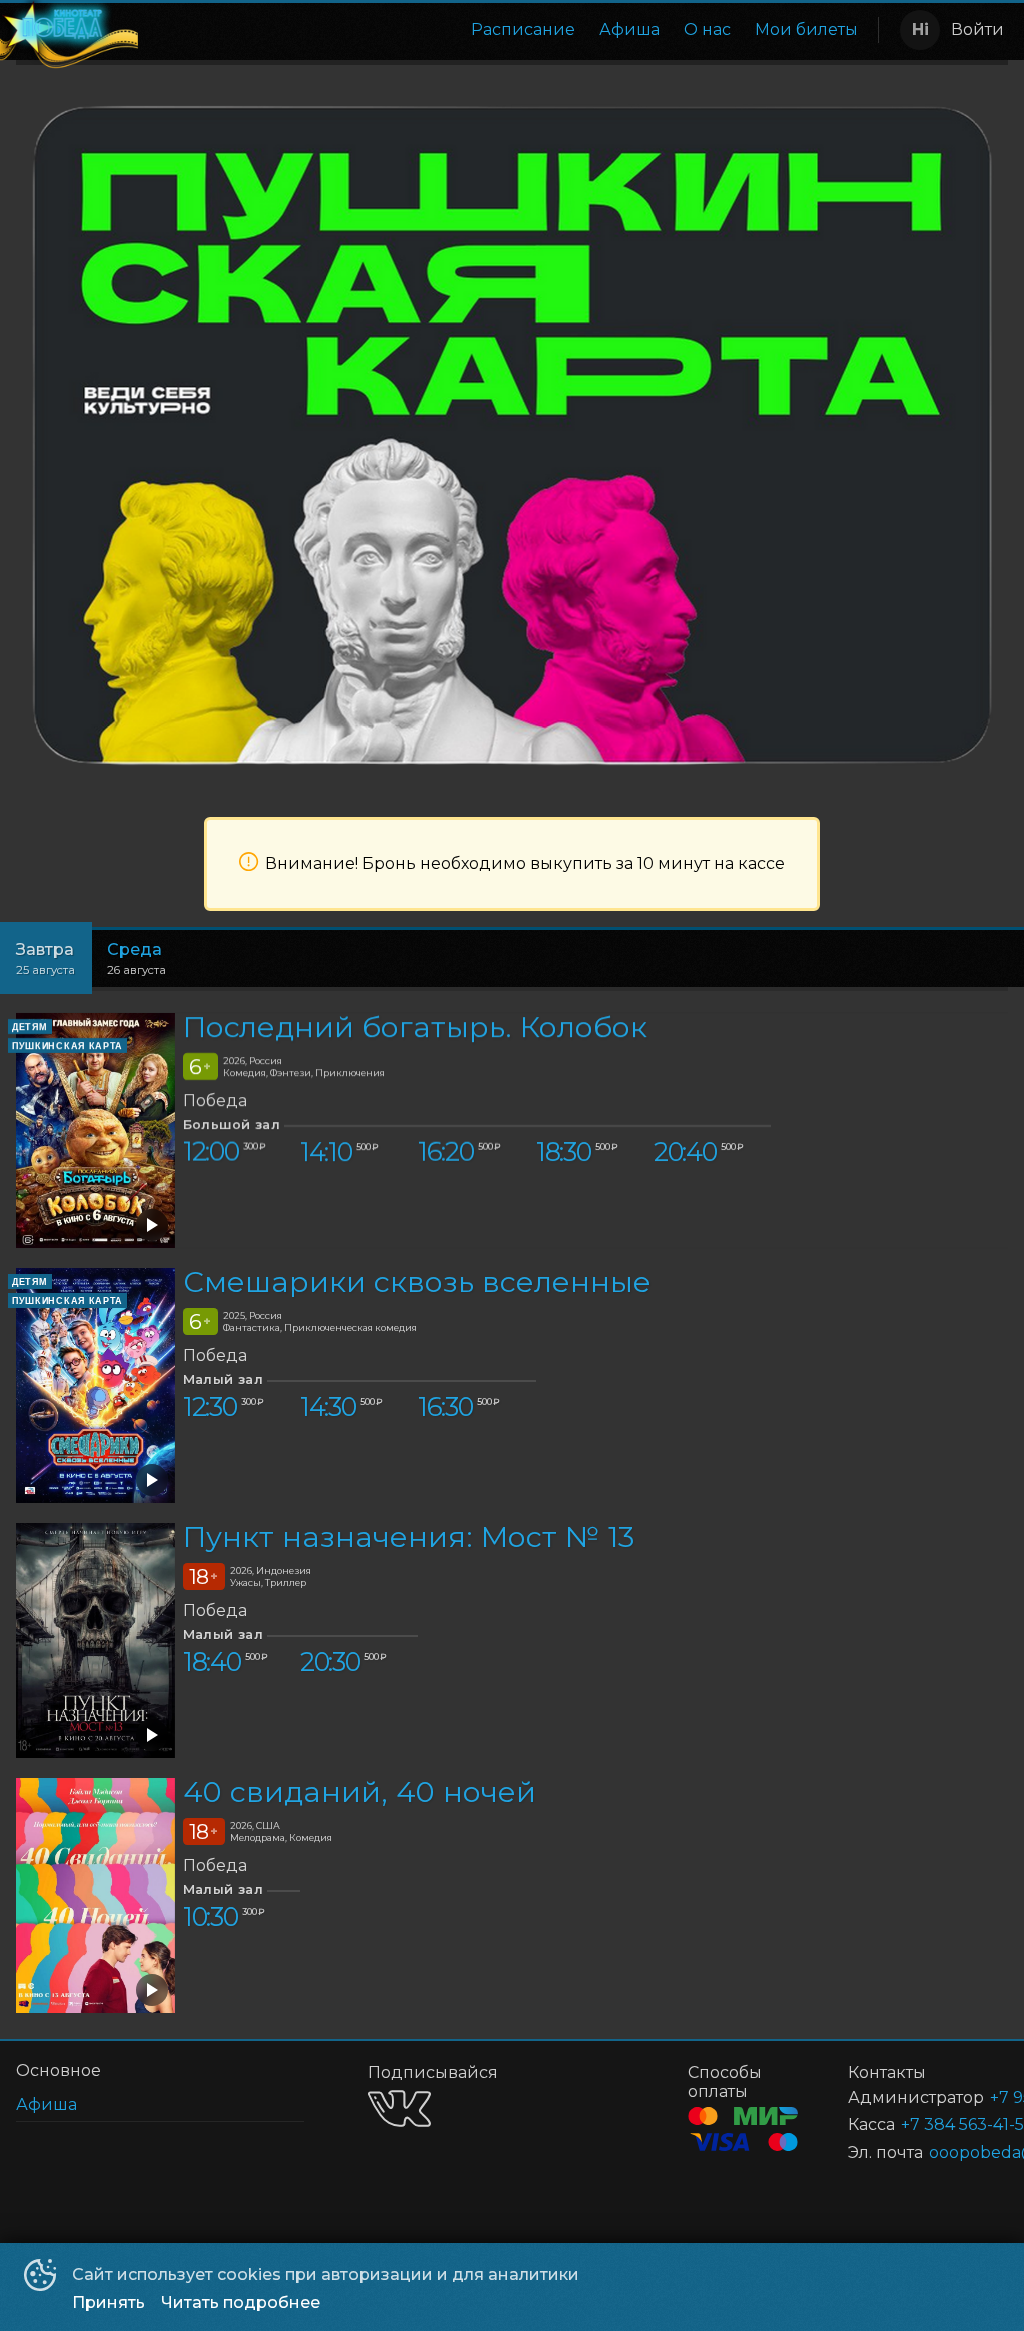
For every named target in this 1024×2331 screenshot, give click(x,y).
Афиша (629, 29)
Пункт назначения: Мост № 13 (408, 1536)
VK (399, 2108)
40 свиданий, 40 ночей (359, 1791)
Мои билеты (806, 29)
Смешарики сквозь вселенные (417, 1281)
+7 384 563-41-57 (930, 2124)
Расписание (523, 29)
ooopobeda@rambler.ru (944, 2152)
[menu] (504, 30)
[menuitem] (523, 30)
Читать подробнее (240, 2302)
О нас (707, 29)
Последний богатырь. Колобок (415, 1026)
